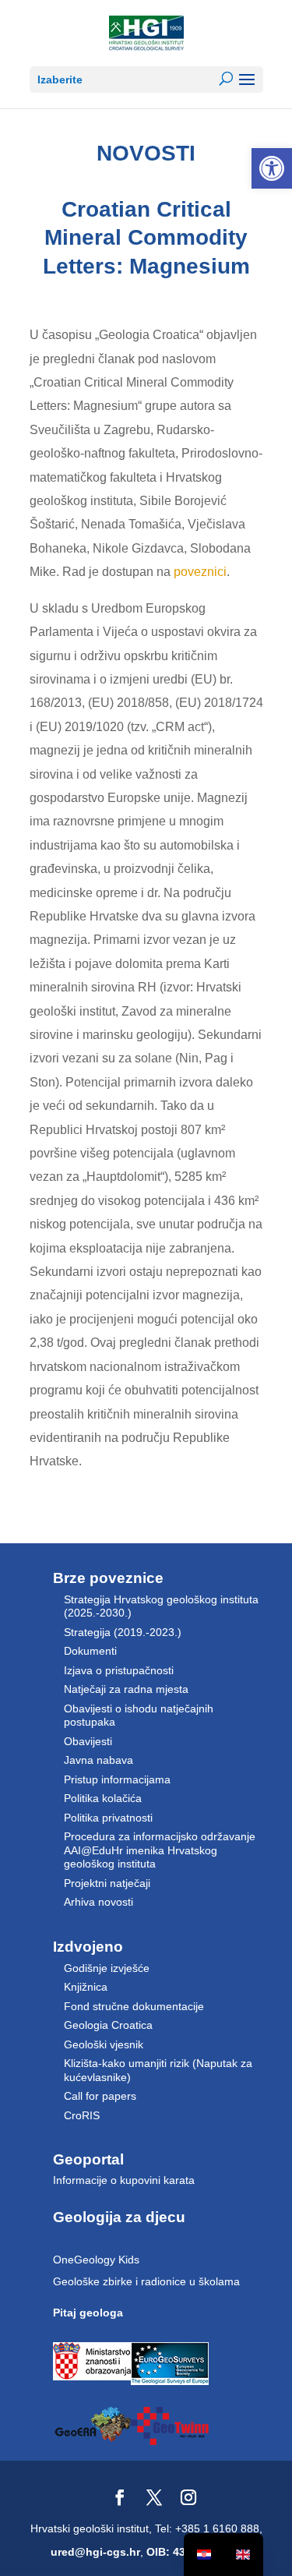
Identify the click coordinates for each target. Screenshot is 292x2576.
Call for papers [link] (100, 2096)
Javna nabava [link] (99, 1760)
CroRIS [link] (82, 2115)
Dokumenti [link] (90, 1651)
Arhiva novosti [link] (99, 1902)
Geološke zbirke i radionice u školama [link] (146, 2281)
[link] (272, 168)
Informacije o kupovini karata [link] (124, 2180)
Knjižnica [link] (86, 1987)
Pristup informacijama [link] (117, 1779)
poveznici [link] (200, 572)
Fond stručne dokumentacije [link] (134, 2006)
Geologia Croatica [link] (108, 2025)
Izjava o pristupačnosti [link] (119, 1670)
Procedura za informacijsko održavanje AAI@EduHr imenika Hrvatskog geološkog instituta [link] (160, 1850)
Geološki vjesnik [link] (104, 2044)
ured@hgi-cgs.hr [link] (95, 2552)
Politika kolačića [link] (103, 1798)
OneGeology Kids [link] (96, 2260)
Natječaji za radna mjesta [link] (126, 1689)
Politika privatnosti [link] (108, 1818)
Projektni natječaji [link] (107, 1883)
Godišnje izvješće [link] (107, 1968)
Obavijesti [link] (88, 1741)
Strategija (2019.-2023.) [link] (123, 1632)
